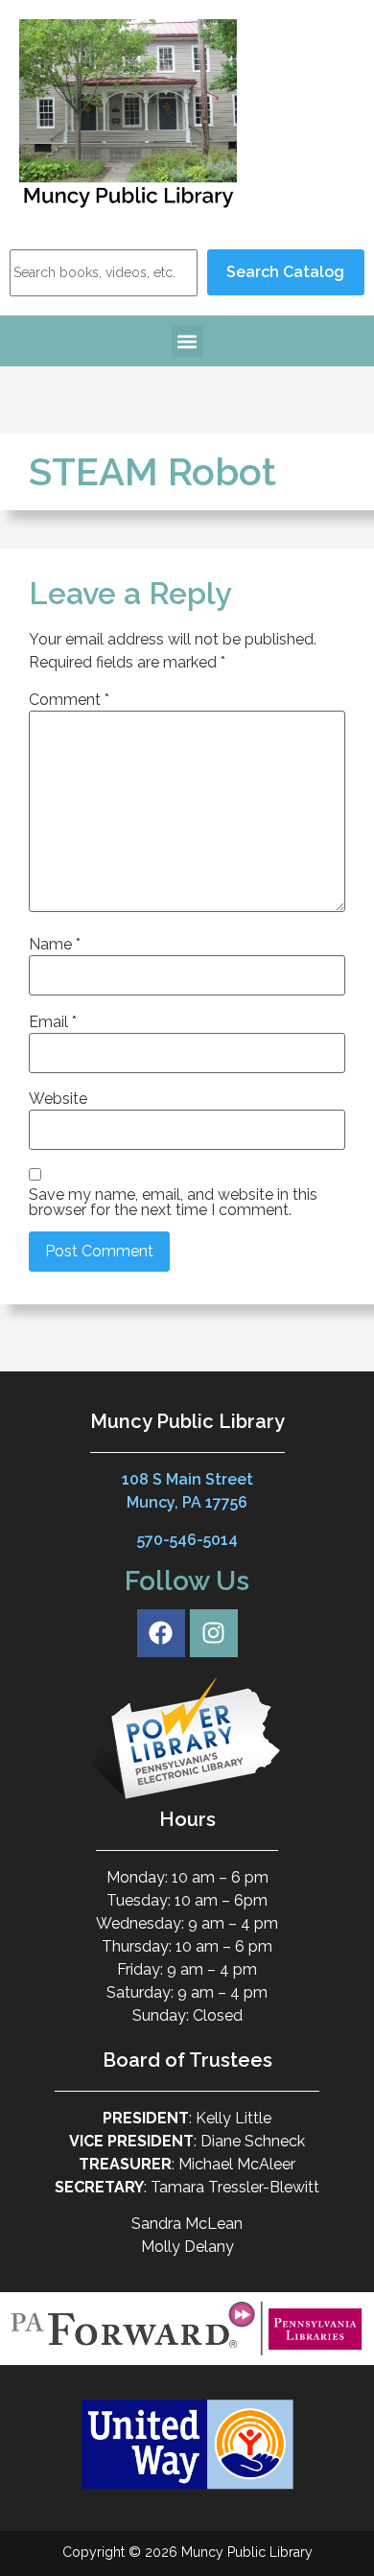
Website (58, 1099)
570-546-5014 (187, 1540)
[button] (187, 341)
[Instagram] (214, 1633)
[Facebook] (161, 1633)
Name (55, 945)
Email (53, 1022)
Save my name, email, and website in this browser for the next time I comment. (173, 1203)
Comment (69, 700)
